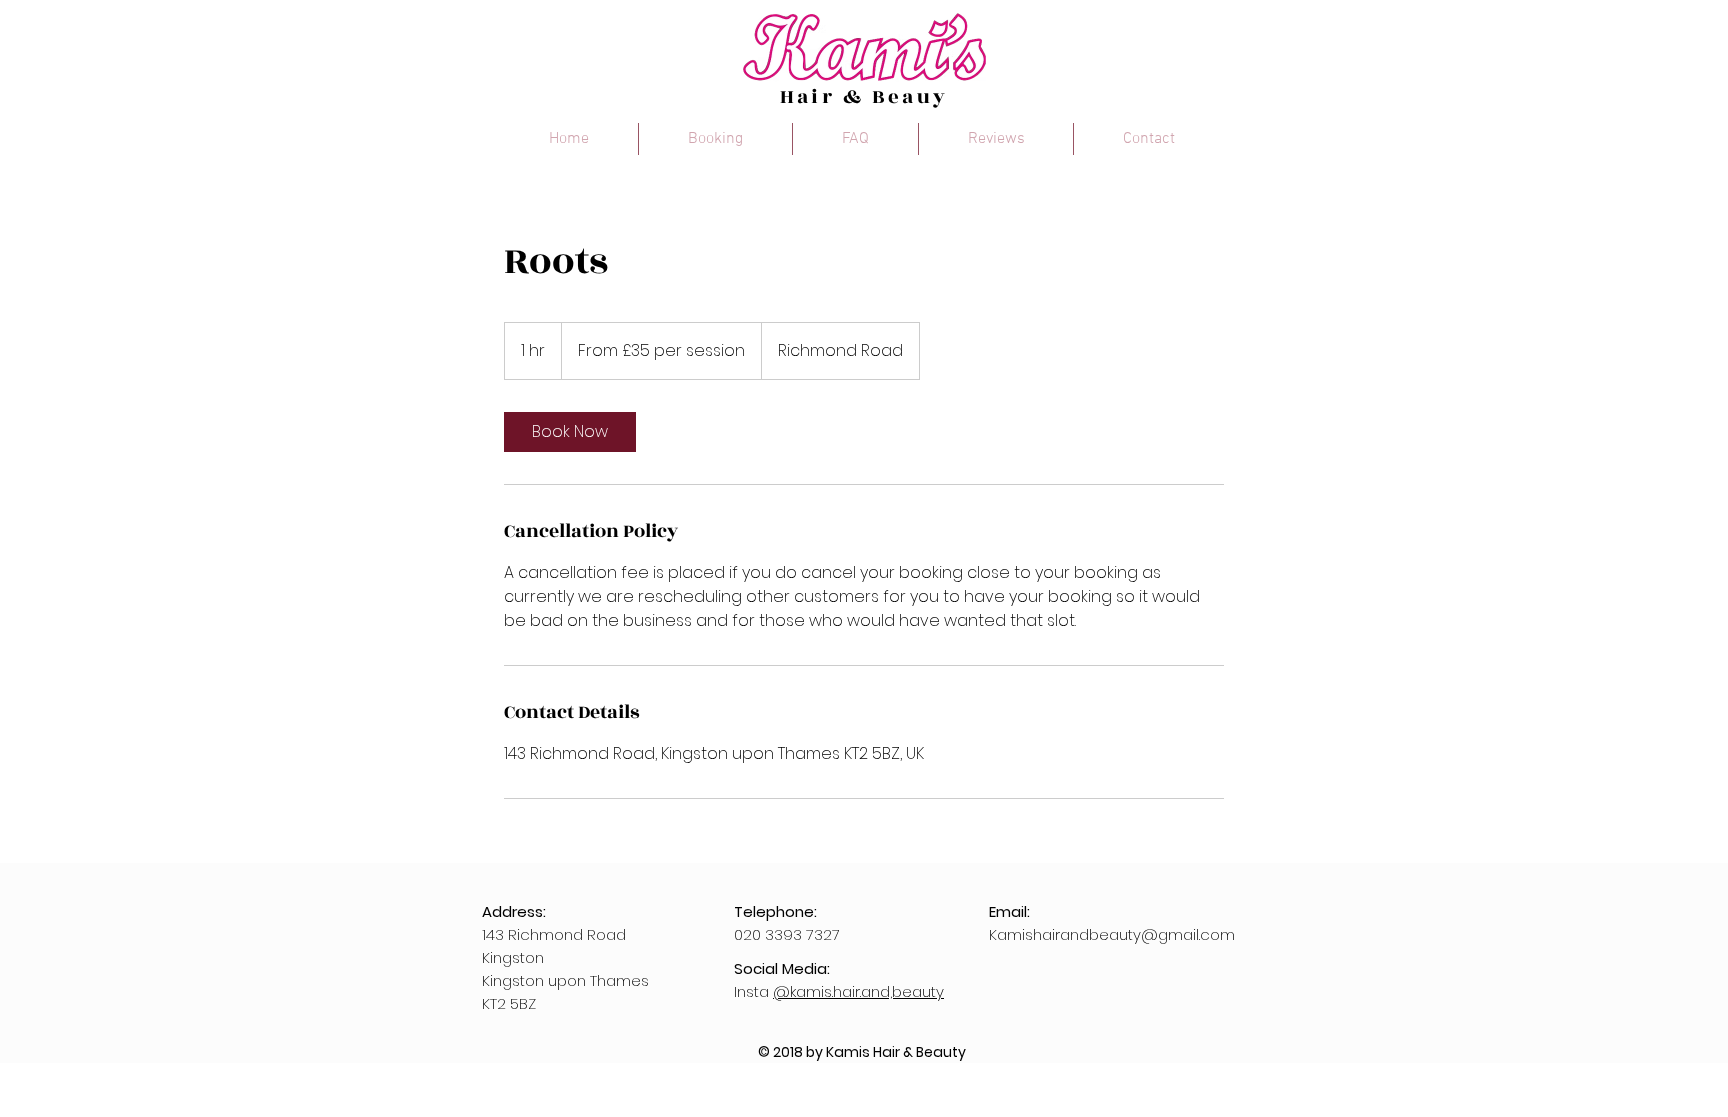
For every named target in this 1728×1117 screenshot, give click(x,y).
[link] (570, 432)
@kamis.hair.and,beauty (858, 991)
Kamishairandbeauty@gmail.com (1112, 934)
